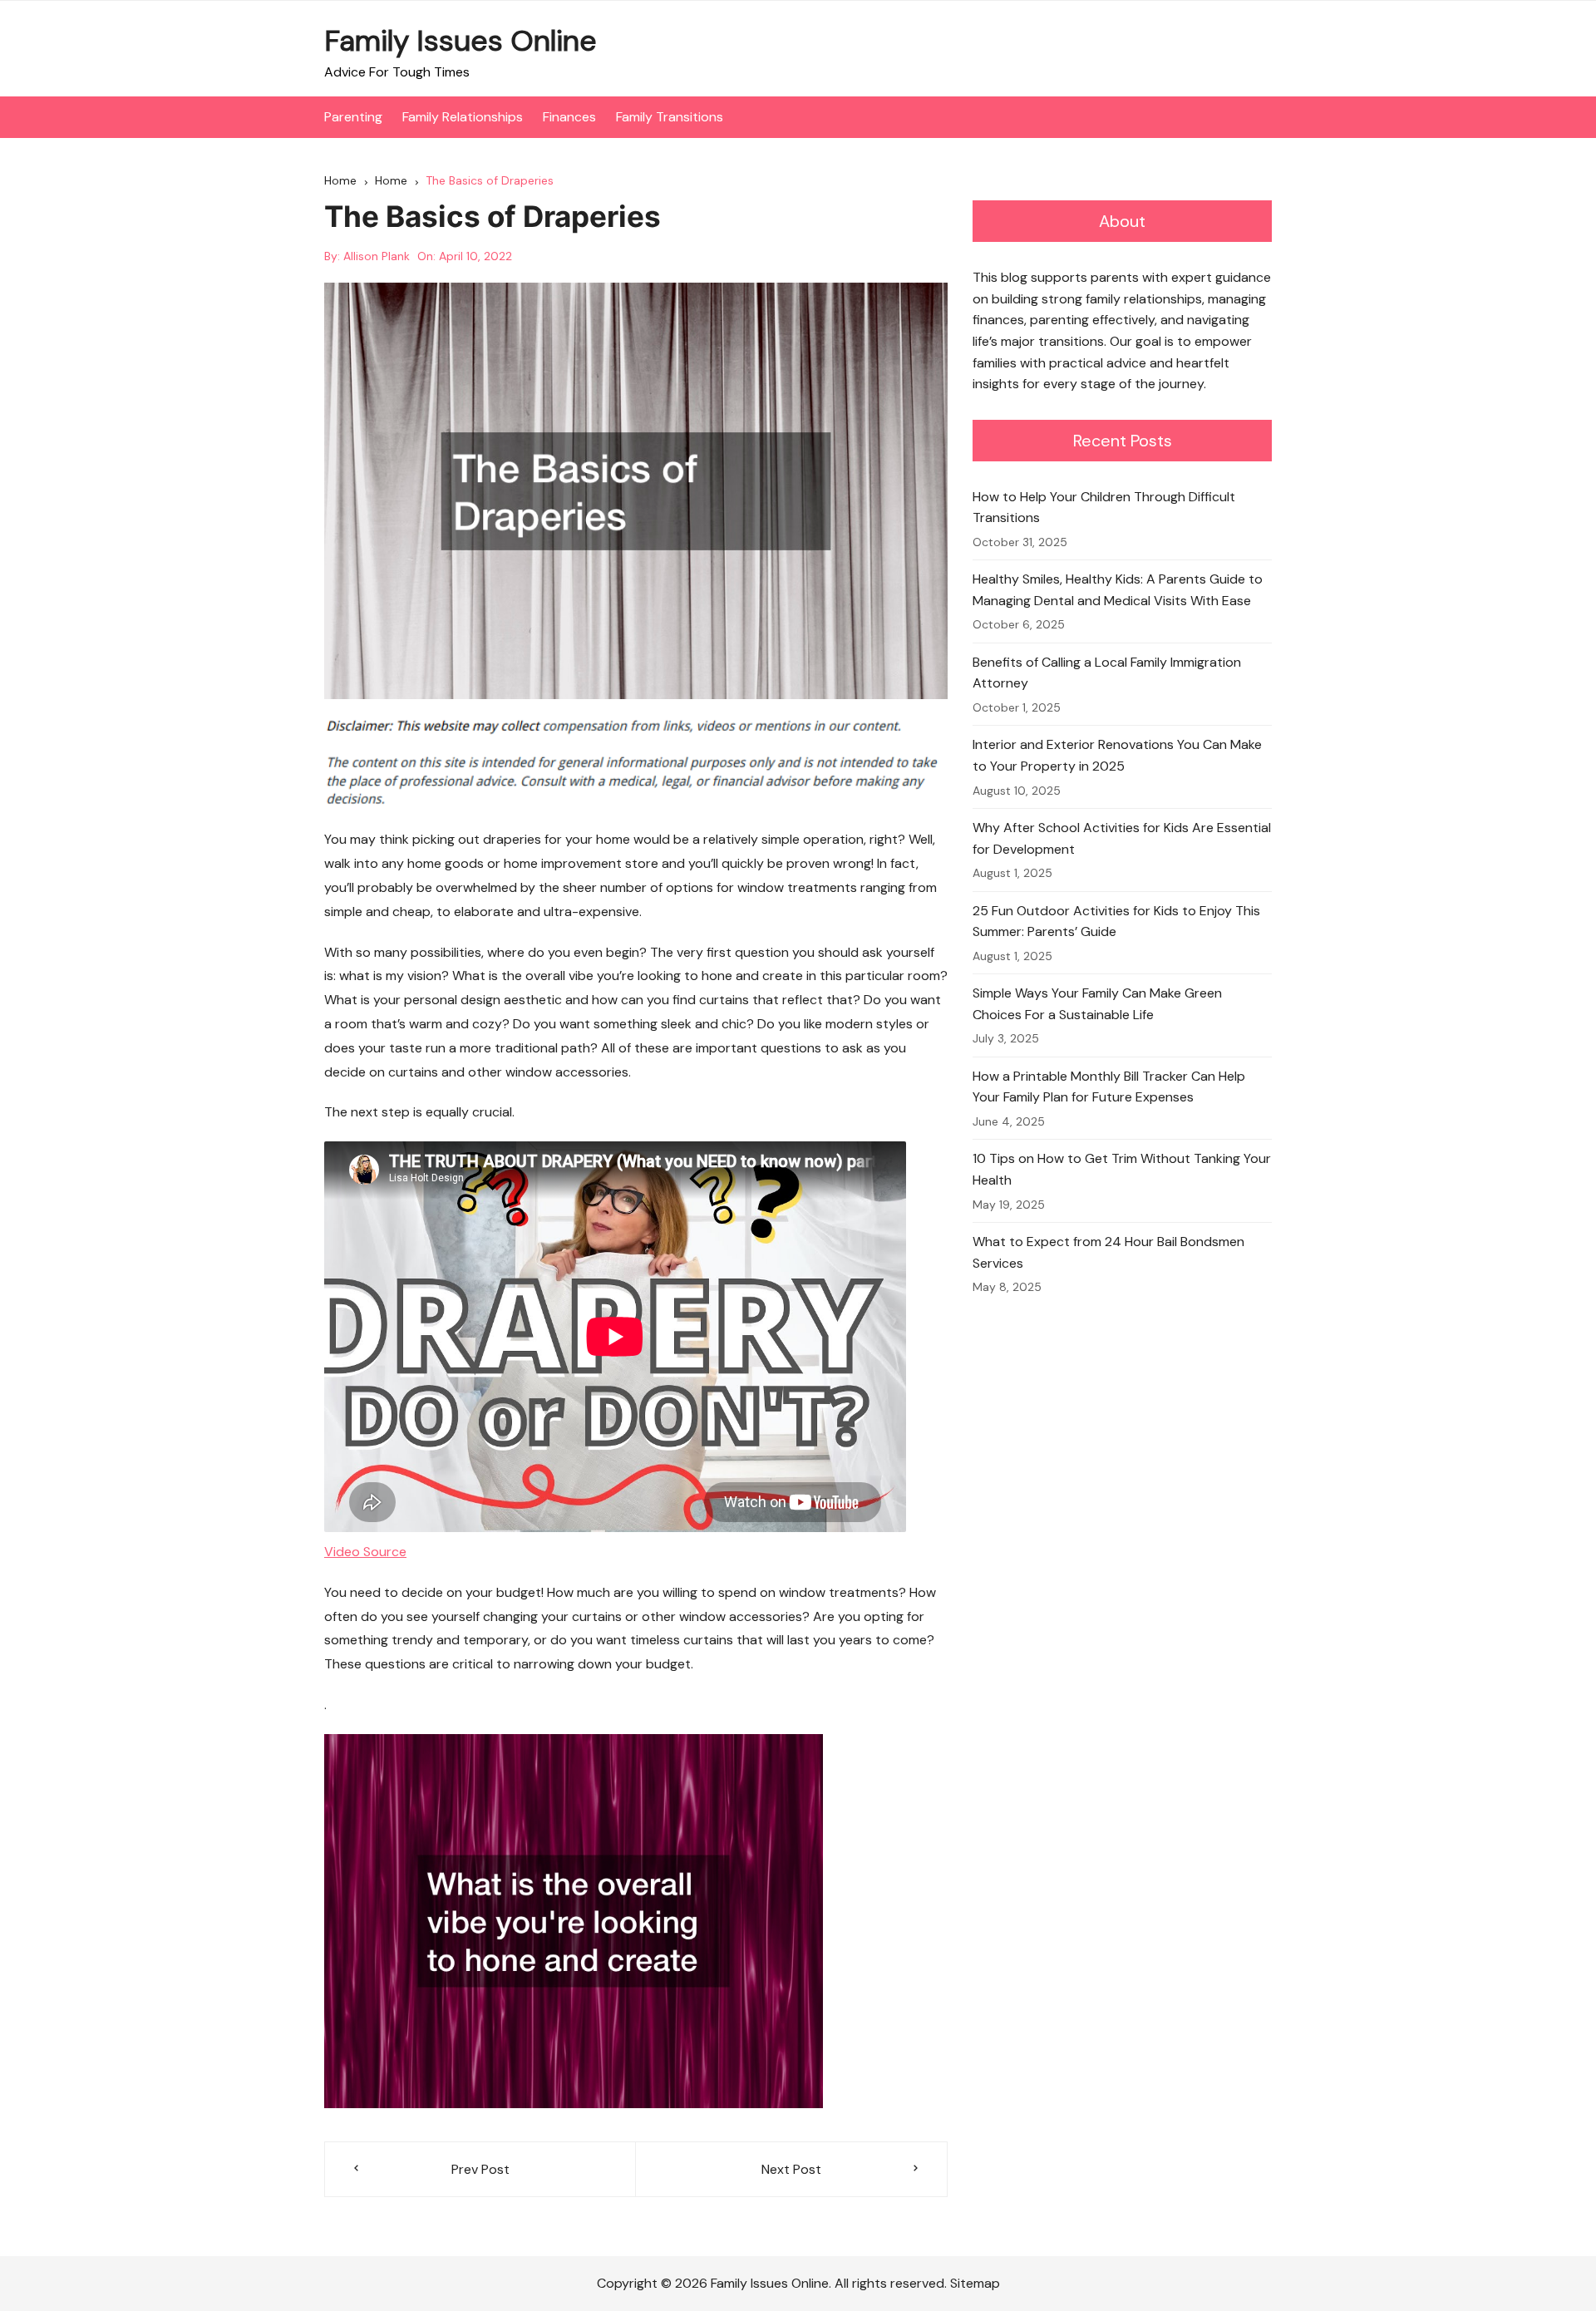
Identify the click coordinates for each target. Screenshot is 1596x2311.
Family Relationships (463, 117)
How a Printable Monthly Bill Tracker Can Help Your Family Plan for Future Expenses (1109, 1087)
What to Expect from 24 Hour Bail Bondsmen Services (1108, 1252)
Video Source (365, 1552)
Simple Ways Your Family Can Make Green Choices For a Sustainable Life (1097, 1004)
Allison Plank (377, 256)
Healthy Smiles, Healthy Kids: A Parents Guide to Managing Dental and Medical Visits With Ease (1118, 590)
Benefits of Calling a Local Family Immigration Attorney (1107, 673)
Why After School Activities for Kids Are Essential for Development (1122, 838)
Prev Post (480, 2169)
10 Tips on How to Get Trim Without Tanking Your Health (1122, 1169)
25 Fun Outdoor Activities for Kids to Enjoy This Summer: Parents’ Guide (1116, 921)
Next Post (791, 2169)
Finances (569, 117)
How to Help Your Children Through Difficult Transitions (1104, 508)
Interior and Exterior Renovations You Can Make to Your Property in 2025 (1117, 755)
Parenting (353, 117)
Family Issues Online (461, 41)
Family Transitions (670, 117)
